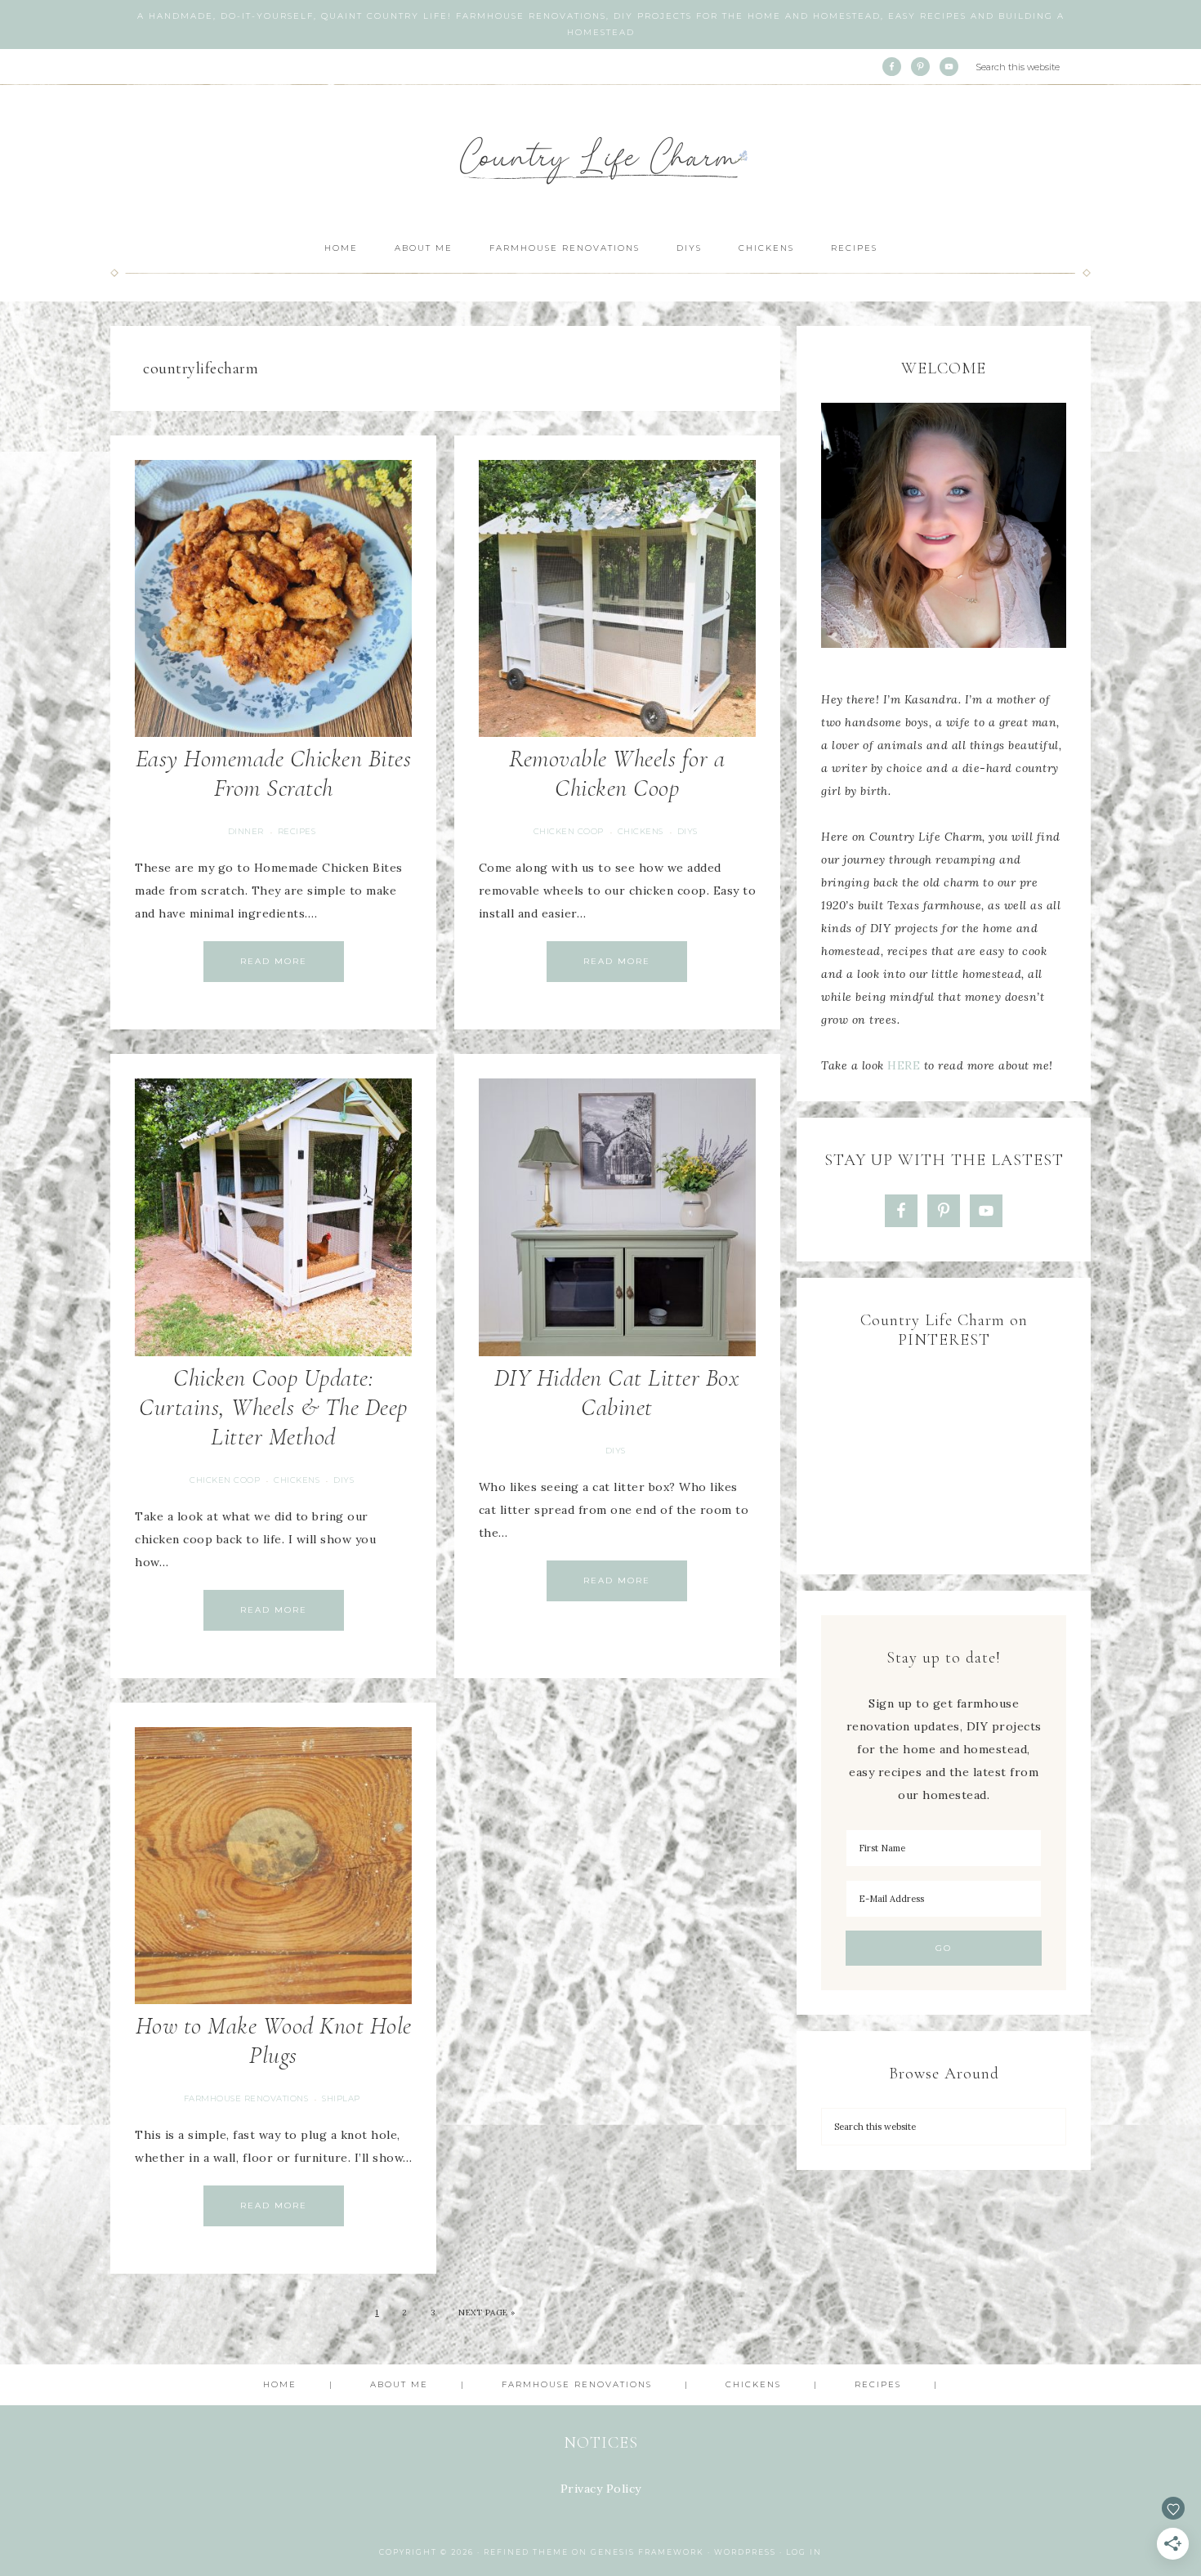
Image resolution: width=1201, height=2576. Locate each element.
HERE (904, 1065)
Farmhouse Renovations (246, 2098)
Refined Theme (526, 2552)
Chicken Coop (569, 831)
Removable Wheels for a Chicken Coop (617, 773)
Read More (274, 961)
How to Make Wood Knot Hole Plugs (274, 2040)
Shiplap (341, 2098)
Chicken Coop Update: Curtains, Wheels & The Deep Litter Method (273, 1407)
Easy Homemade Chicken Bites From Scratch (274, 773)
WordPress (745, 2552)
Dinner (246, 831)
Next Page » (487, 2313)
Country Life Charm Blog (600, 156)
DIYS (688, 831)
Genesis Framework (647, 2552)
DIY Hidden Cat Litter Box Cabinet (617, 1393)
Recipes (297, 831)
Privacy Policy (601, 2489)
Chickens (641, 831)
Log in (804, 2552)
